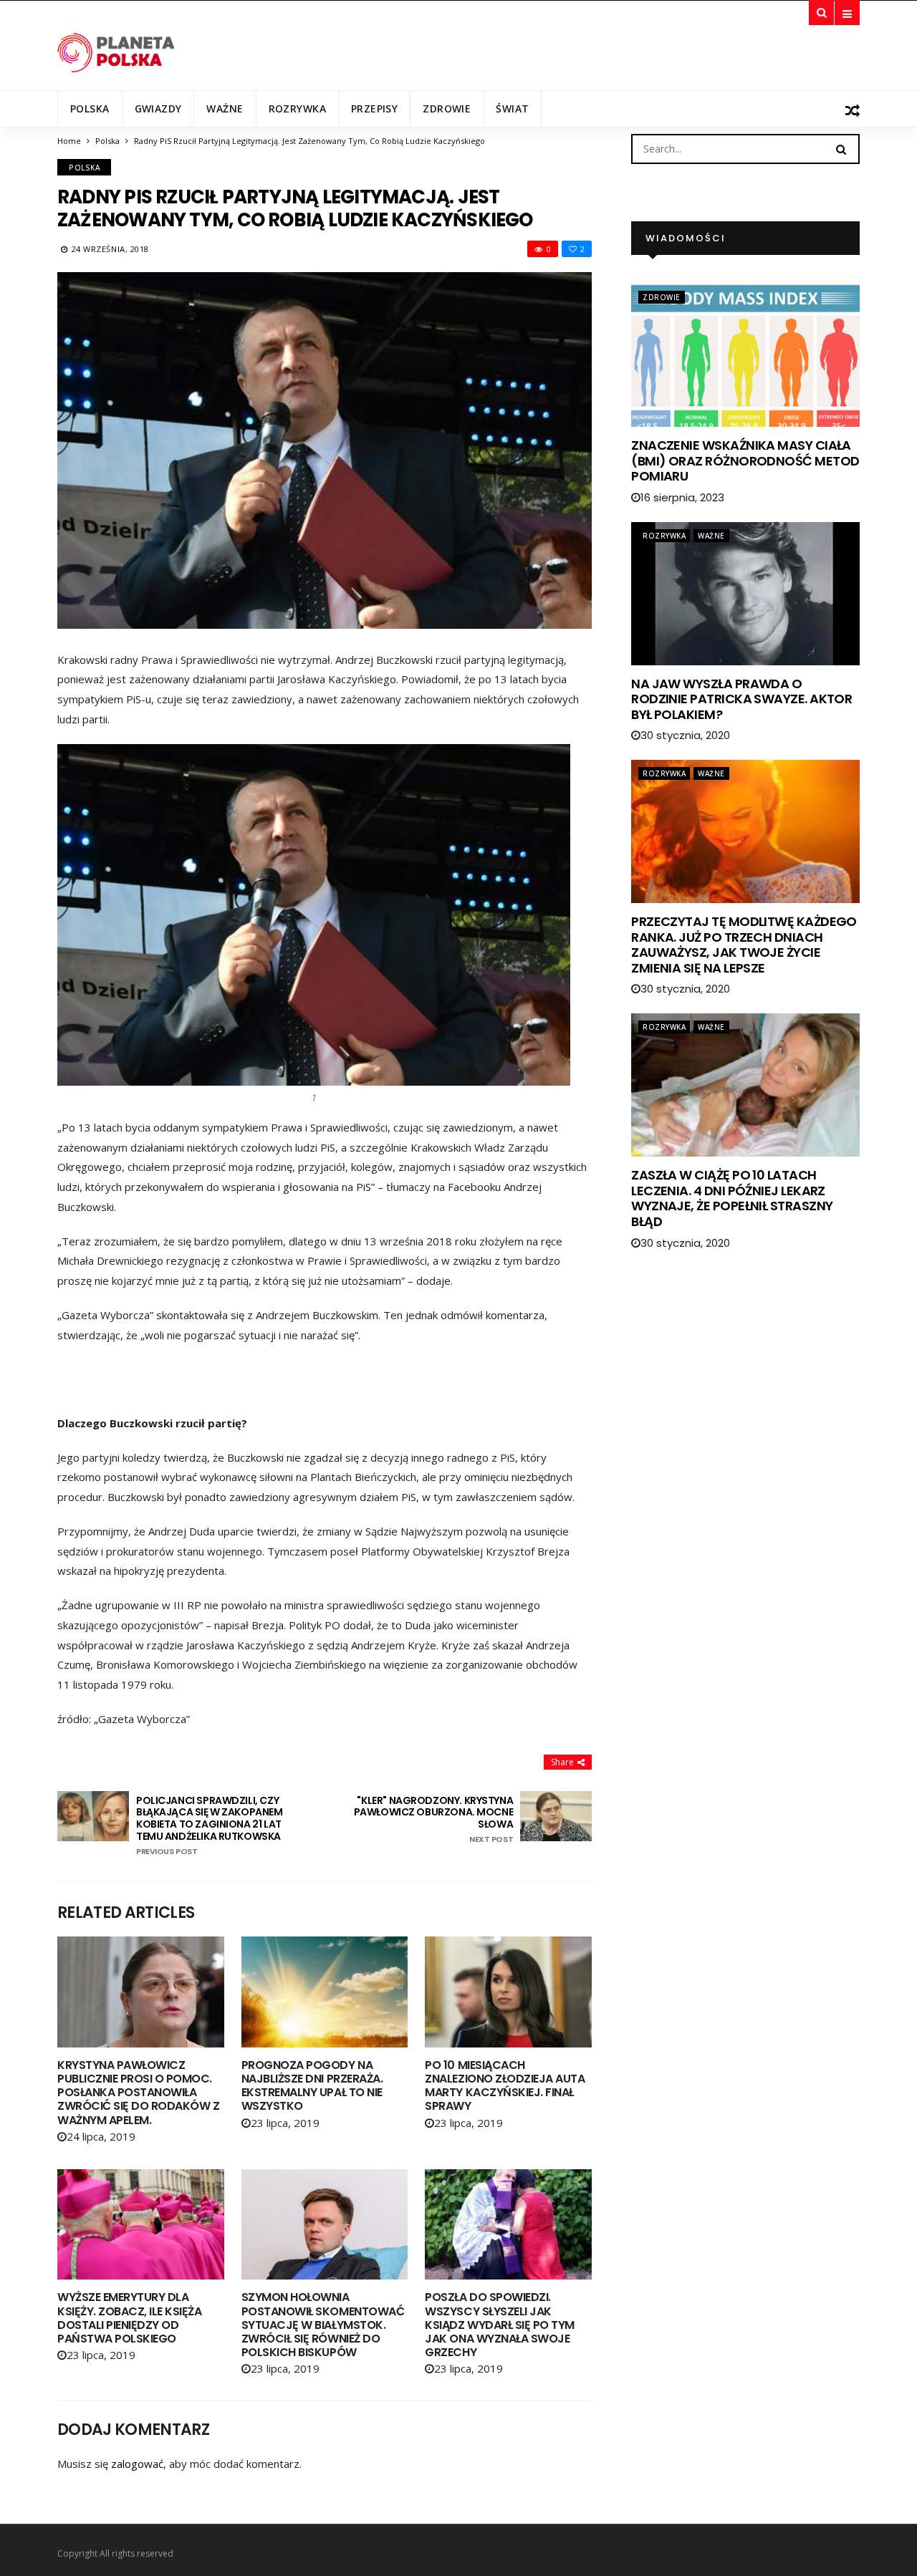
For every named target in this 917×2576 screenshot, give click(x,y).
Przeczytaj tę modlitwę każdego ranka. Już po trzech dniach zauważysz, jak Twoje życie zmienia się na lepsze (744, 945)
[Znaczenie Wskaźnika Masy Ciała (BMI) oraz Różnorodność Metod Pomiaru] (745, 355)
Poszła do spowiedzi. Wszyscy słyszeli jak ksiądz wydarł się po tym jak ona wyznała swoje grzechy (499, 2325)
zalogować (137, 2464)
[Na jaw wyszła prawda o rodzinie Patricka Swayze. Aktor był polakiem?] (745, 594)
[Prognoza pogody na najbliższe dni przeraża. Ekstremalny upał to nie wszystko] (325, 1992)
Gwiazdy (158, 108)
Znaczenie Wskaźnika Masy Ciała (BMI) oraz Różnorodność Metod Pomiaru (745, 460)
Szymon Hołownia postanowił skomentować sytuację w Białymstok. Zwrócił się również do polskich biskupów (323, 2325)
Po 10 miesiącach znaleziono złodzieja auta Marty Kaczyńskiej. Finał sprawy (505, 2086)
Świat (512, 108)
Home (69, 141)
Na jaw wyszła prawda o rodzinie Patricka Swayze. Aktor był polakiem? (741, 699)
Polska (90, 108)
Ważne (225, 108)
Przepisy (374, 108)
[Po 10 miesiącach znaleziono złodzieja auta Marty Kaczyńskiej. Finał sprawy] (508, 1992)
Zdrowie (447, 108)
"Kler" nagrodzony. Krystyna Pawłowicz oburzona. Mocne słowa (433, 1820)
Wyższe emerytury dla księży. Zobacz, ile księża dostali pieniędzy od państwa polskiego (130, 2318)
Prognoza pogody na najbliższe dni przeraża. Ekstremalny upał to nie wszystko (312, 2086)
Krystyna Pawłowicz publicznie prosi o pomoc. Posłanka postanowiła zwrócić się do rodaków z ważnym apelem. (138, 2093)
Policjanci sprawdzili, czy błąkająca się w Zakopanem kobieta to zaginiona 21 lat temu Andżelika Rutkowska (210, 1825)
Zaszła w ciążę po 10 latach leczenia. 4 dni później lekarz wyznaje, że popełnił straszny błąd (732, 1198)
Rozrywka (297, 108)
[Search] (841, 148)
